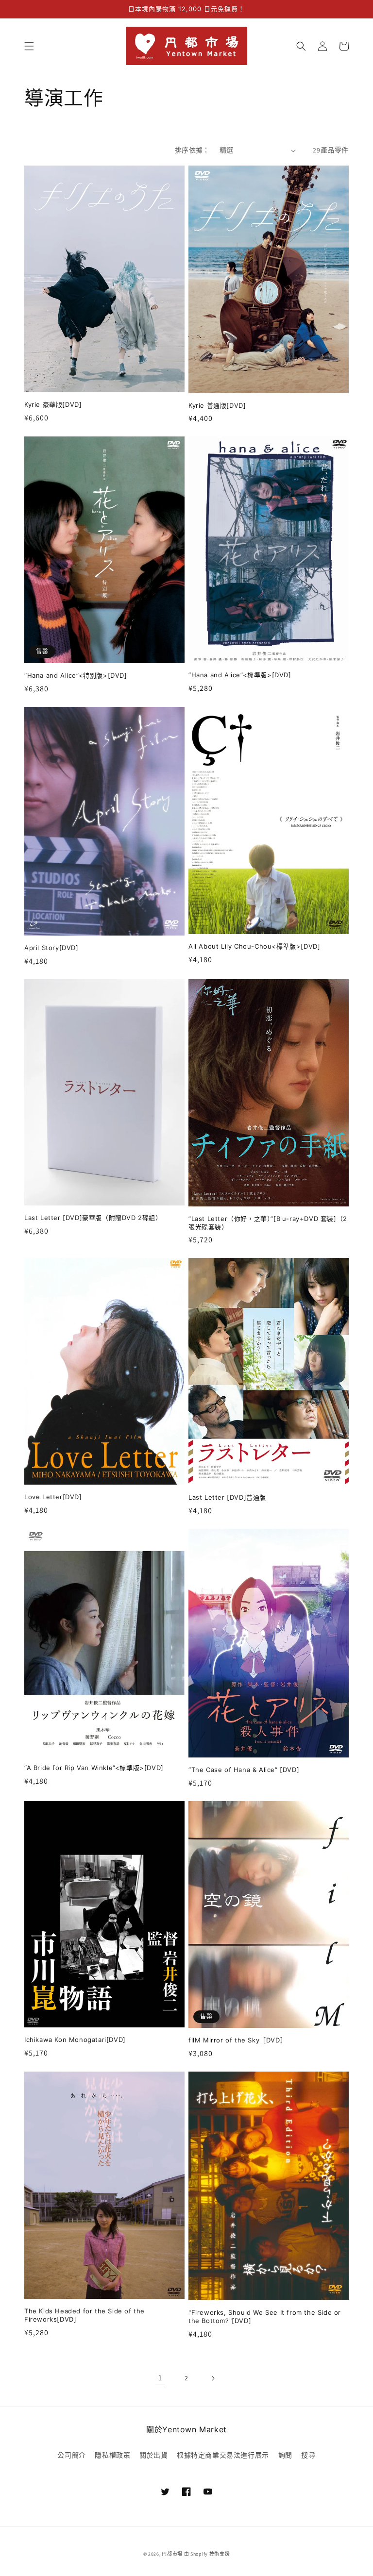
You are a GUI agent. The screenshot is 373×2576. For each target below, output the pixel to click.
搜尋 (308, 2455)
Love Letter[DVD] (53, 1497)
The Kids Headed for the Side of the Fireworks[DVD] (85, 2315)
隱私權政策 (112, 2455)
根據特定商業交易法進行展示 (223, 2455)
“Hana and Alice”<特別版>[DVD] (76, 675)
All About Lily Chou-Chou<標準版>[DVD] (254, 946)
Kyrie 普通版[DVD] (217, 405)
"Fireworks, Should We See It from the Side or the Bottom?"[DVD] (265, 2317)
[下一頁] (213, 2378)
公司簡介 (71, 2455)
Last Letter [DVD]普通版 (227, 1497)
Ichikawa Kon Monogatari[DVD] (75, 2040)
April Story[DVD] (51, 948)
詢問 (285, 2455)
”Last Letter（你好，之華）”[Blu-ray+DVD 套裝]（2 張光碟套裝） (268, 1223)
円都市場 (172, 2554)
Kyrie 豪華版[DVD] (53, 404)
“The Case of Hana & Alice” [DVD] (244, 1770)
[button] (29, 46)
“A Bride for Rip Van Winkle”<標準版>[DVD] (94, 1768)
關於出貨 (153, 2455)
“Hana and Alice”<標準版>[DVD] (240, 675)
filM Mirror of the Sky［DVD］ (237, 2040)
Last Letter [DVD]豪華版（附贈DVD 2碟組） (93, 1218)
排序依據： (192, 150)
